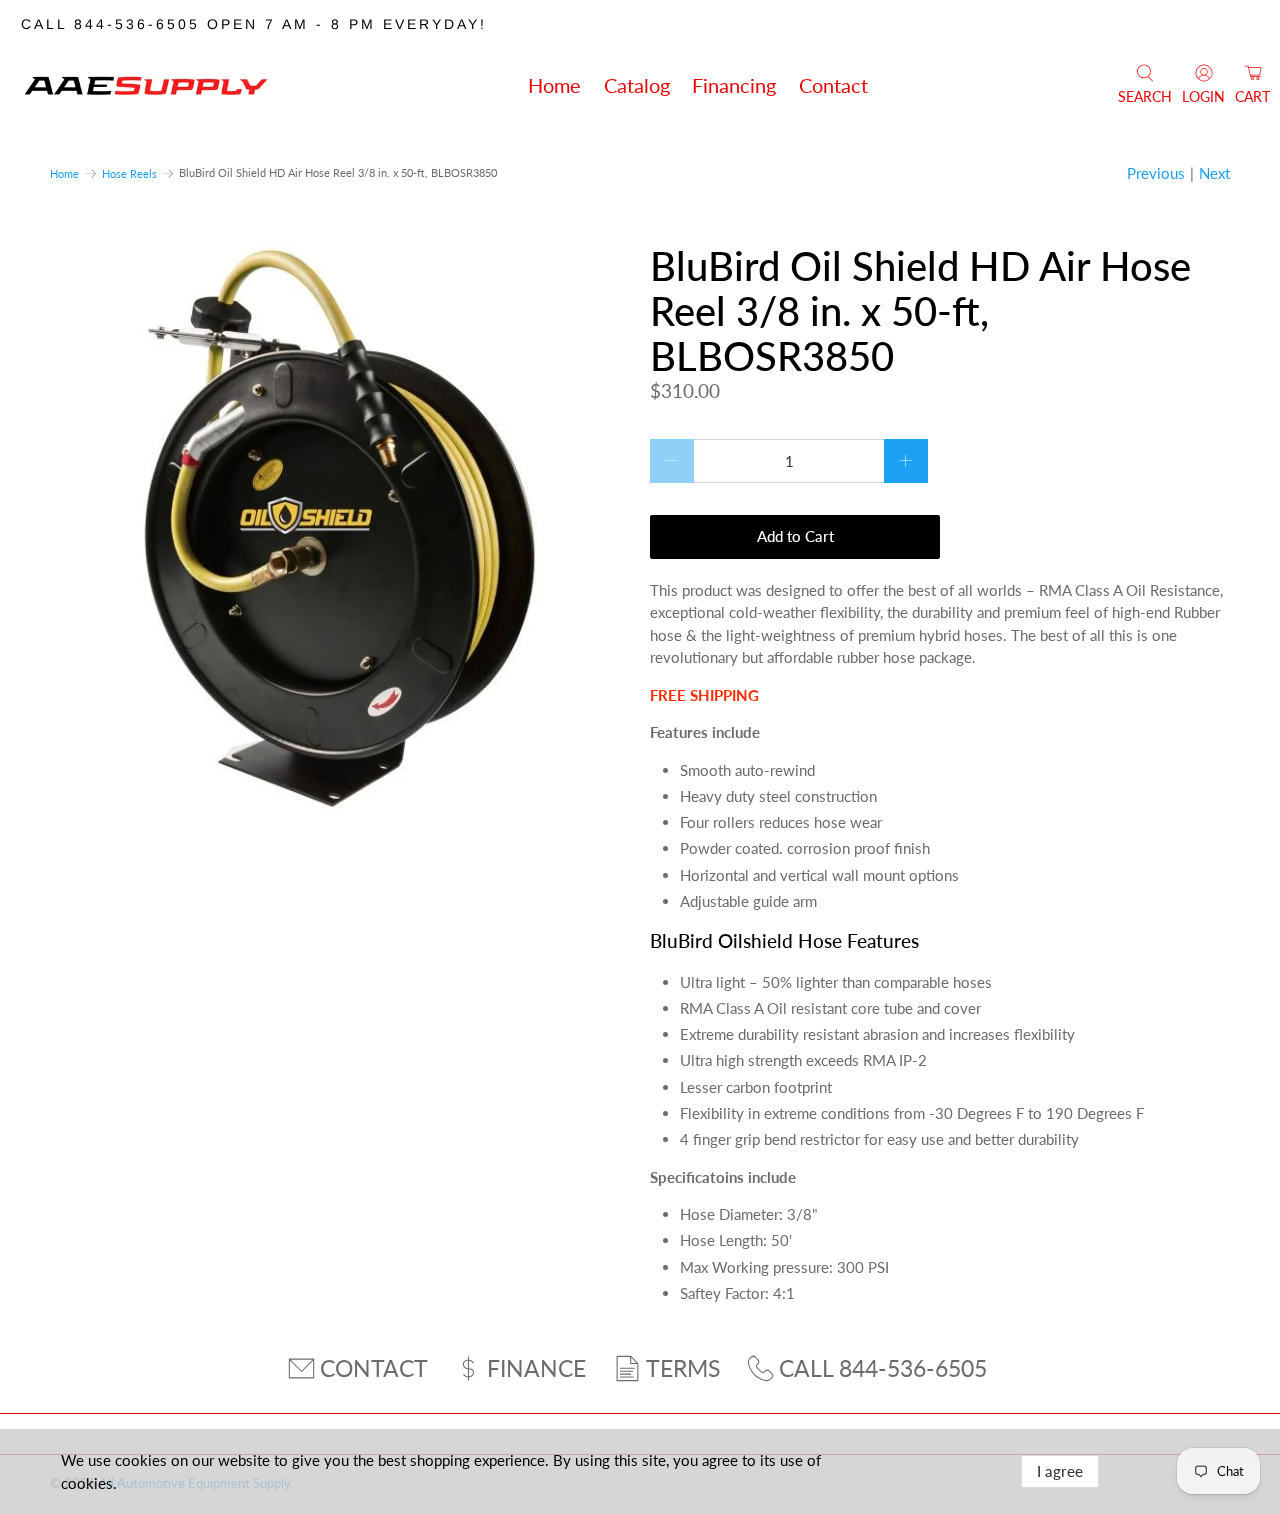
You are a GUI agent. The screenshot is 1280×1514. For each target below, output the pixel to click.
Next (1214, 173)
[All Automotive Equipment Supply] (146, 85)
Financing (734, 85)
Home (554, 85)
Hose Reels (129, 173)
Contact (833, 85)
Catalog (637, 85)
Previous (1156, 173)
